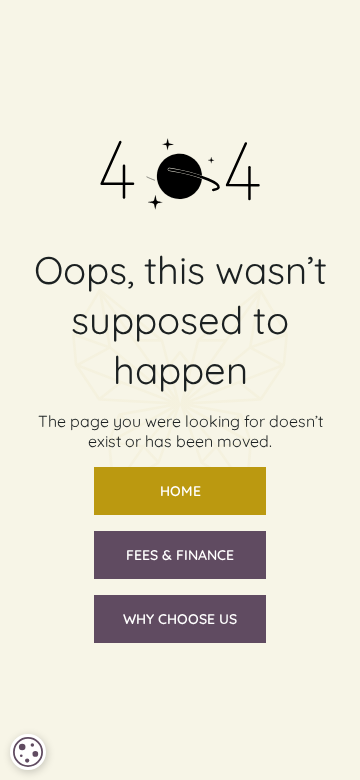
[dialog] (28, 752)
